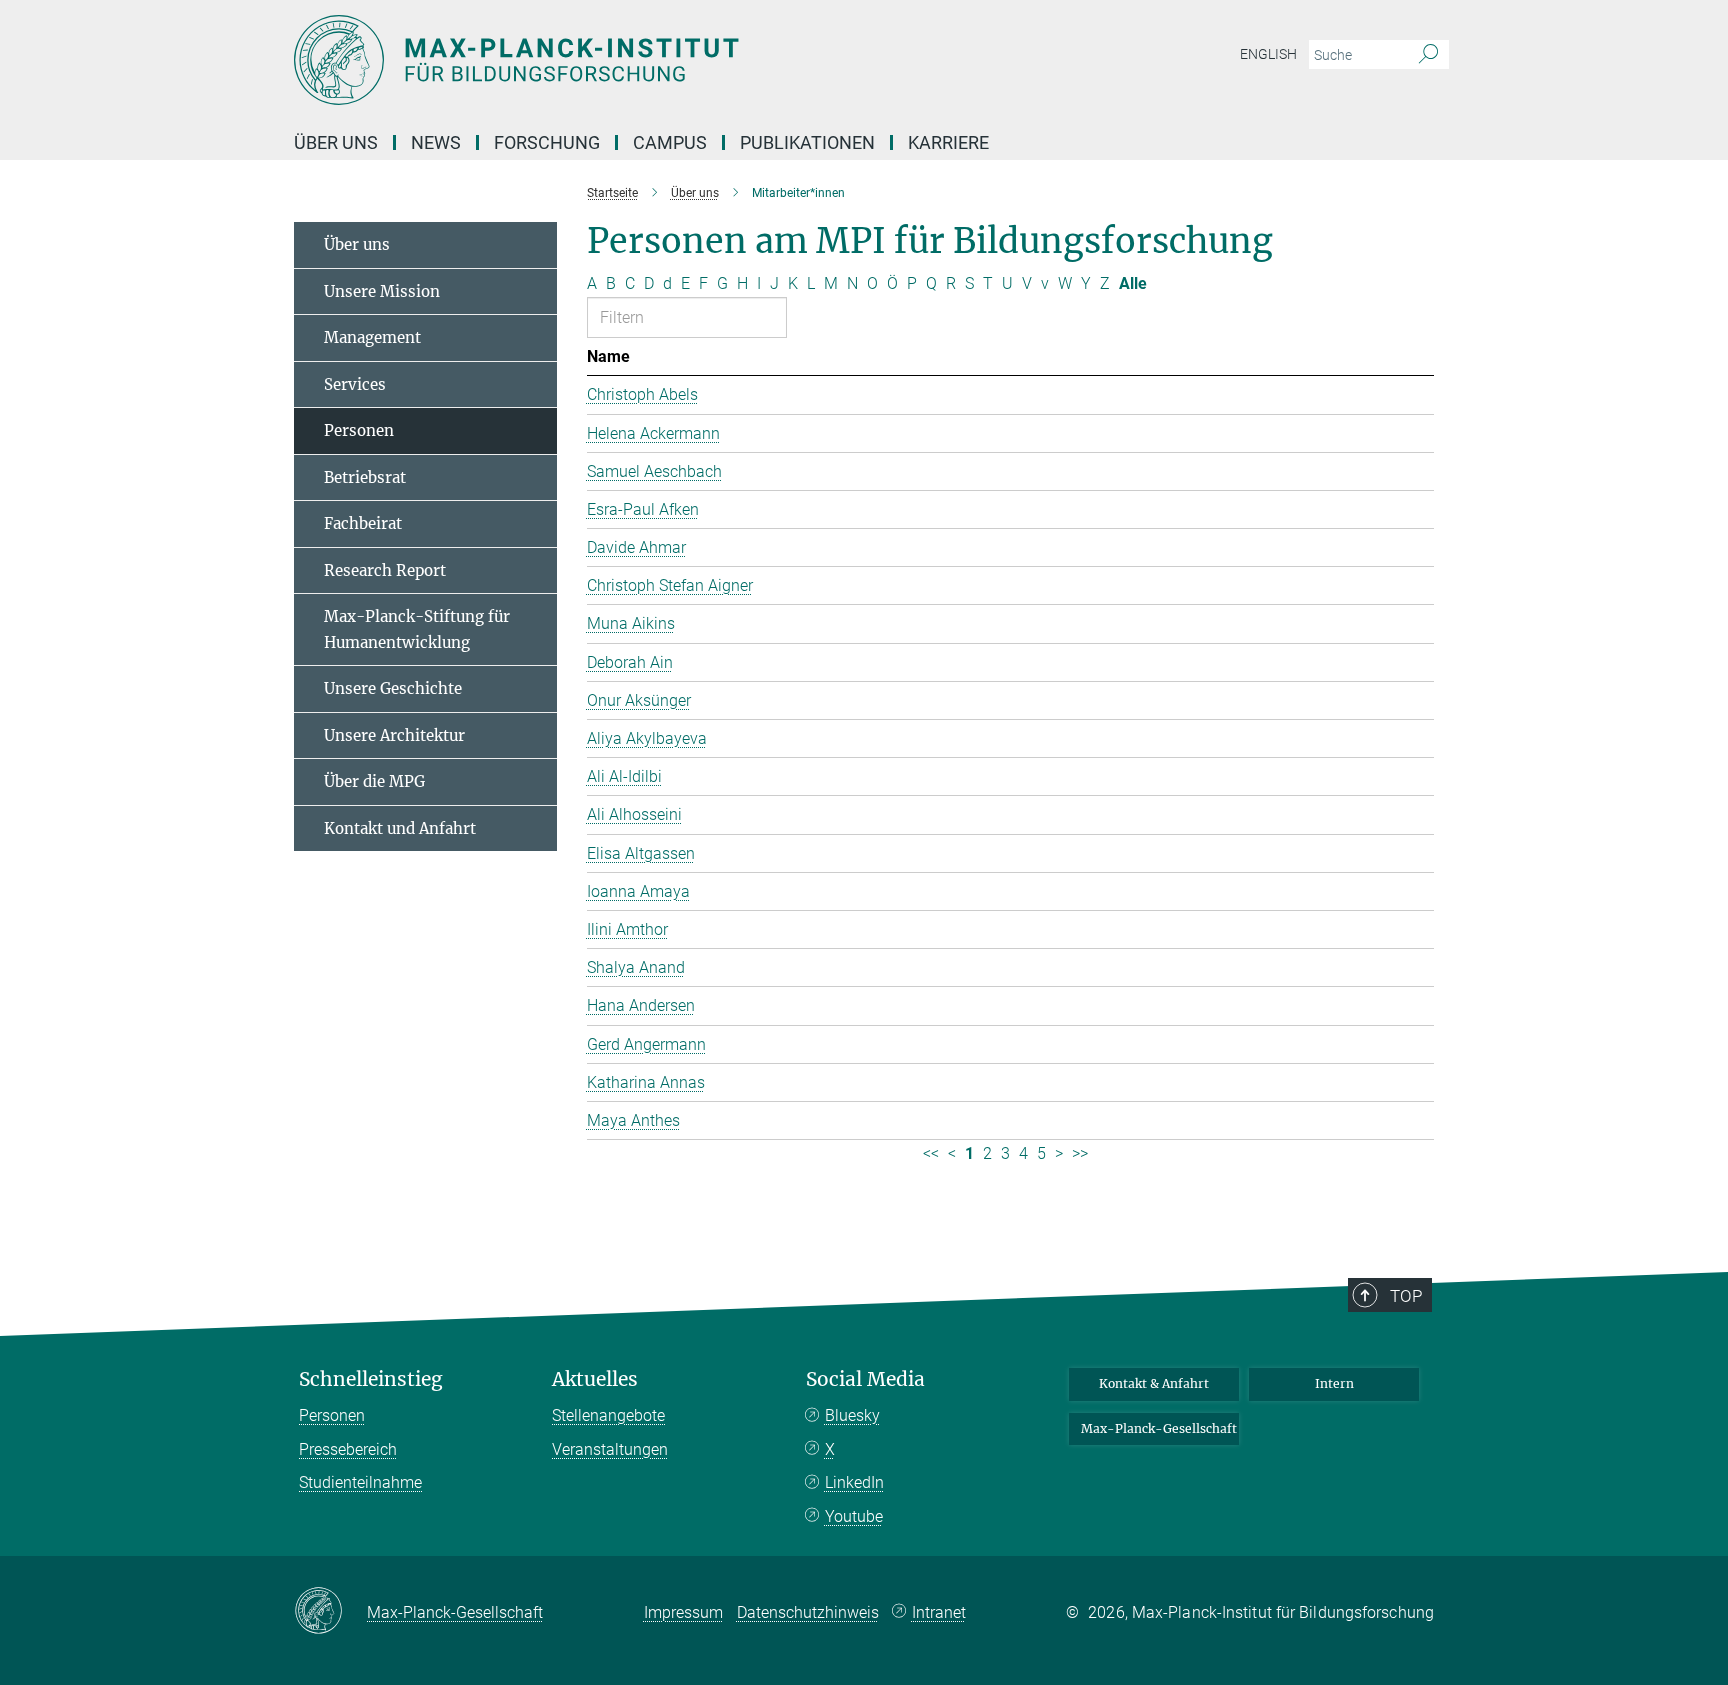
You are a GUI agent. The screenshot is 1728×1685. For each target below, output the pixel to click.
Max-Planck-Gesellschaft (1159, 1428)
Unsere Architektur (394, 735)
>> (1080, 1153)
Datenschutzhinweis (808, 1612)
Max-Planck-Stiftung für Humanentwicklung (417, 629)
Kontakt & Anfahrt (1154, 1383)
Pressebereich (348, 1449)
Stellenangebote (608, 1415)
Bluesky (852, 1415)
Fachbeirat (363, 523)
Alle (1133, 283)
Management (372, 337)
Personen (359, 430)
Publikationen (807, 142)
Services (355, 384)
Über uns (336, 142)
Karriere (948, 142)
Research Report (385, 570)
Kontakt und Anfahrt (400, 828)
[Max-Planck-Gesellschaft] (330, 1612)
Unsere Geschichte (393, 688)
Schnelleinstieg (371, 1379)
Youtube (854, 1516)
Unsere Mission (382, 291)
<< (931, 1153)
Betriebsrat (365, 477)
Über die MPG (374, 781)
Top (1406, 1296)
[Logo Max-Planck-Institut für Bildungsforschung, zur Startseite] (669, 60)
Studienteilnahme (360, 1482)
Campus (670, 142)
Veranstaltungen (610, 1449)
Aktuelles (595, 1379)
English (1268, 54)
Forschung (547, 142)
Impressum (683, 1612)
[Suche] (1428, 55)
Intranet (939, 1612)
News (436, 142)
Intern (1334, 1383)
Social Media (865, 1379)
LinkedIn (854, 1482)
